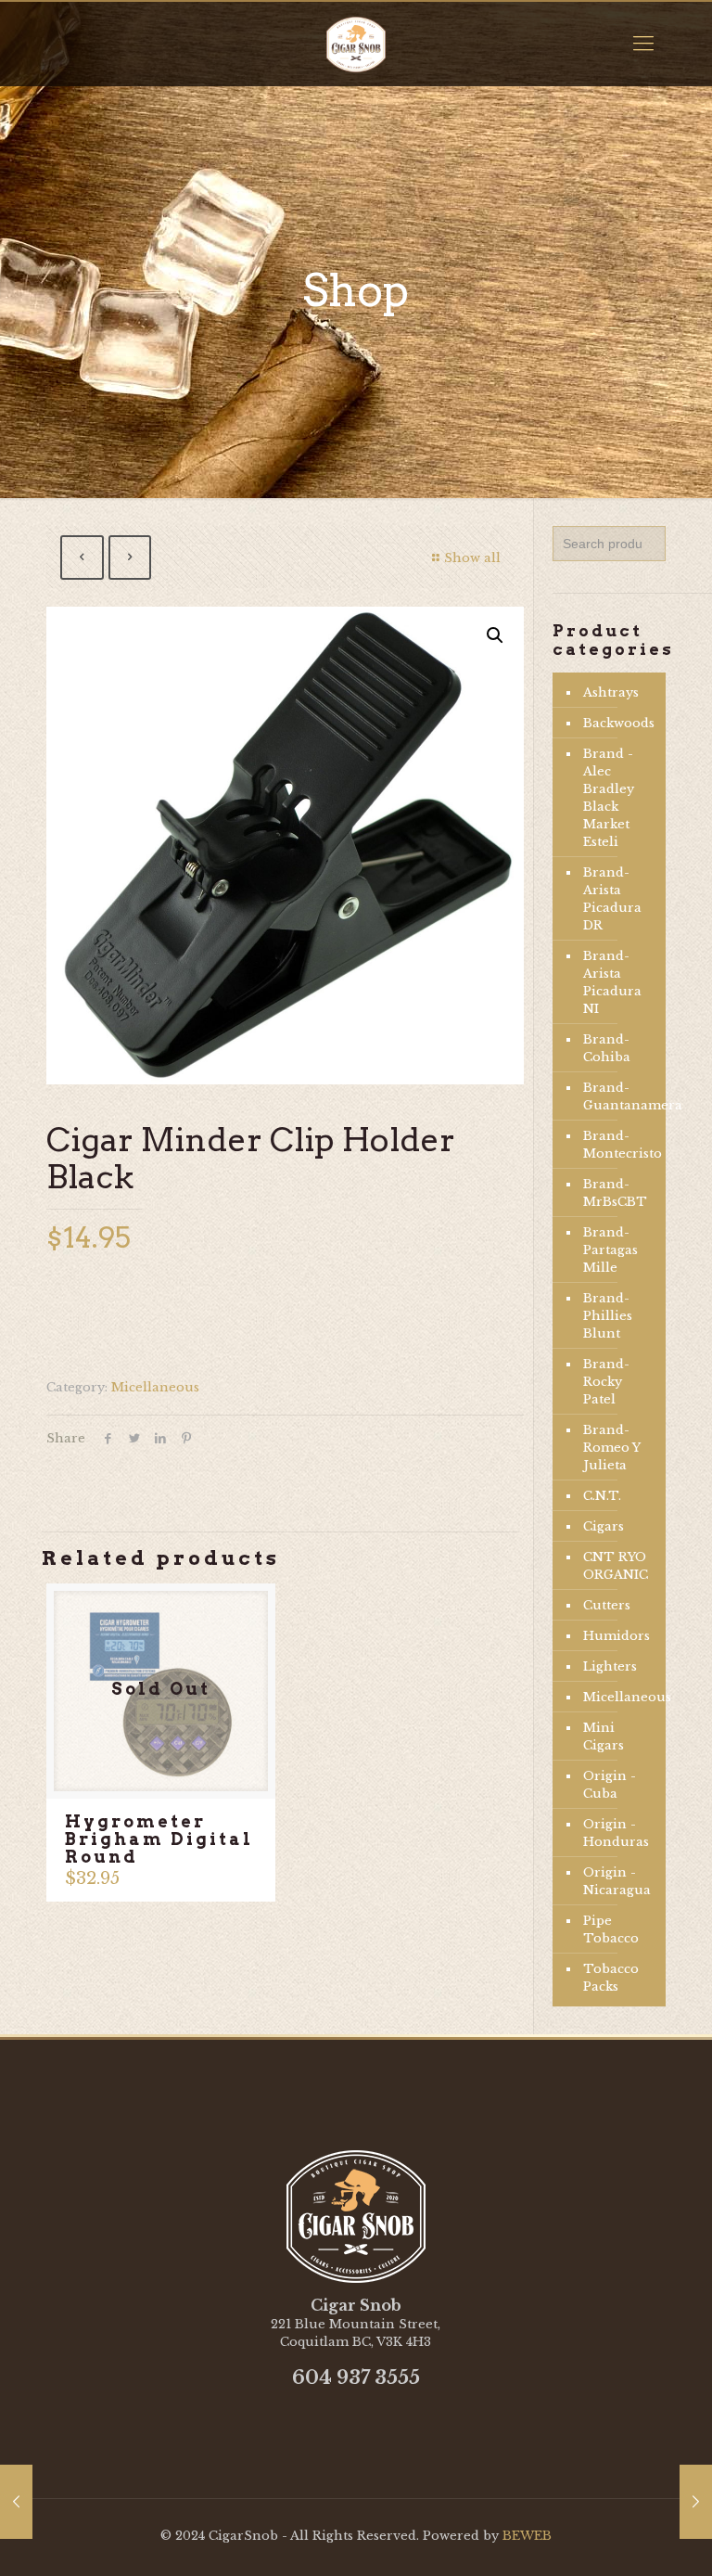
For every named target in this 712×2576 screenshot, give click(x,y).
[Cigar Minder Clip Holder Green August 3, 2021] (696, 2502)
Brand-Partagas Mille (610, 1250)
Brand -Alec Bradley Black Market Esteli (609, 798)
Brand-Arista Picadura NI (612, 982)
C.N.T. (602, 1496)
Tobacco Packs (611, 1978)
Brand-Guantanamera (620, 1096)
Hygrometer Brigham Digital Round (159, 1839)
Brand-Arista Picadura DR (612, 899)
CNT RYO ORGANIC (616, 1566)
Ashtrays (611, 692)
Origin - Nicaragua (617, 1881)
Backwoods (619, 723)
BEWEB (527, 2536)
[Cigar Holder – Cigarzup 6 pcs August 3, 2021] (16, 2502)
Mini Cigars (604, 1737)
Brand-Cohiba (607, 1048)
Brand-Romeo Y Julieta (611, 1448)
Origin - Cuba (610, 1785)
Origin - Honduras (616, 1833)
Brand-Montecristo (620, 1145)
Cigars (604, 1526)
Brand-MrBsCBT (615, 1193)
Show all (472, 558)
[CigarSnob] (356, 44)
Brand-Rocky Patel (606, 1382)
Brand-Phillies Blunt (608, 1316)
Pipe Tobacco (611, 1929)
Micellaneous (155, 1387)
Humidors (617, 1636)
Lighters (610, 1666)
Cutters (607, 1605)
